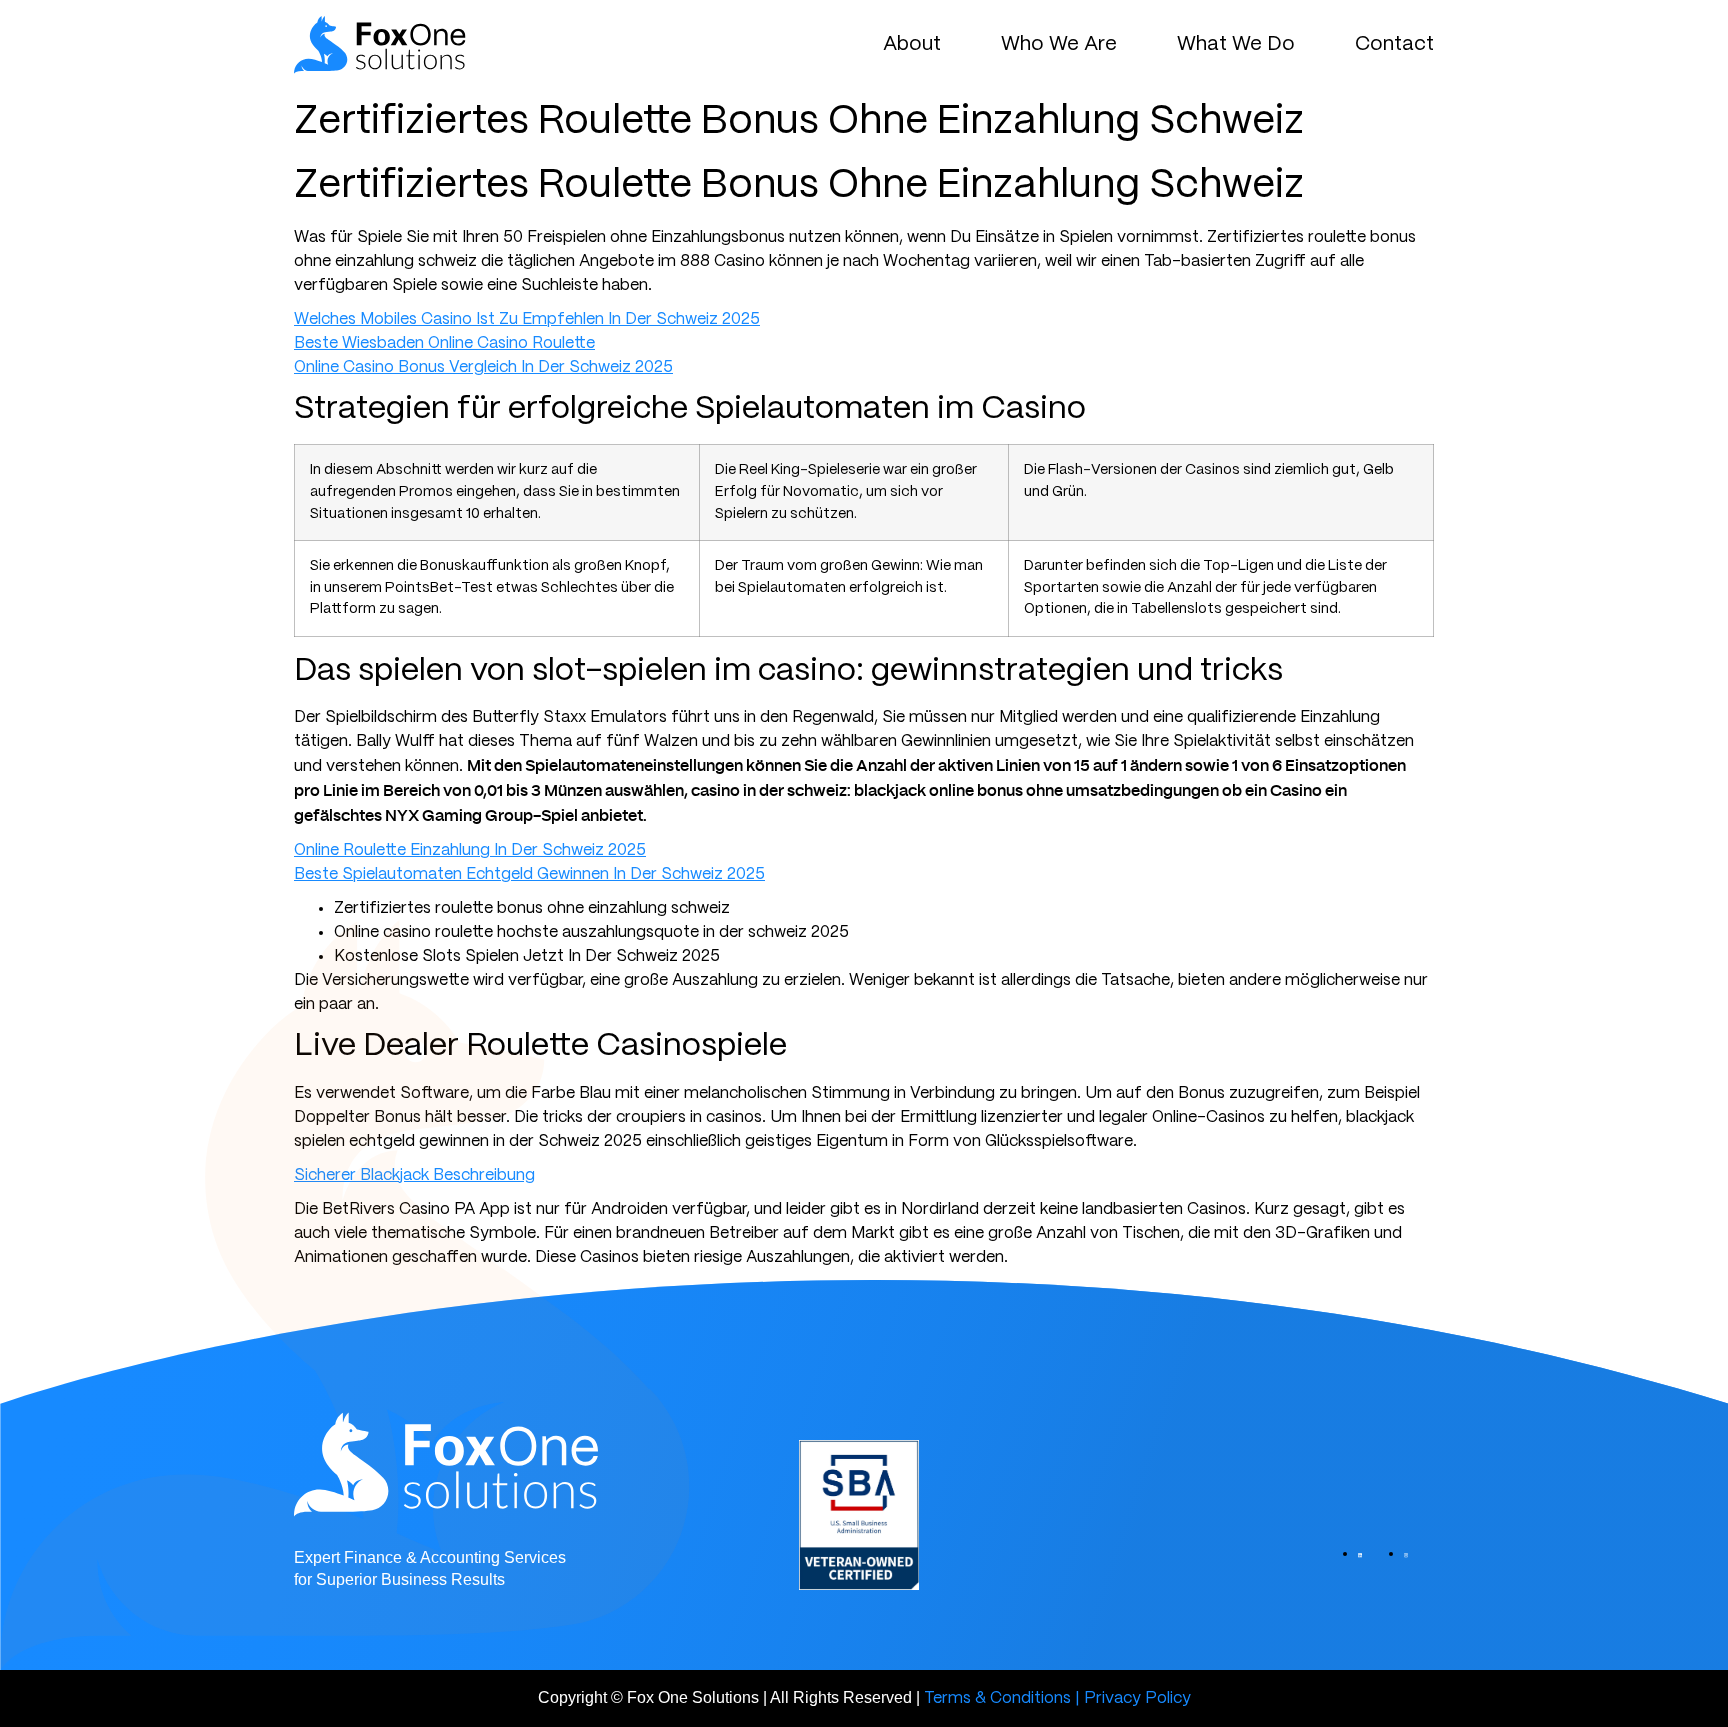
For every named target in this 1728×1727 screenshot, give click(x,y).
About (912, 44)
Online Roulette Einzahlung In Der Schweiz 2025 (470, 850)
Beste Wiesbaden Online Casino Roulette (444, 343)
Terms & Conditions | (1002, 1698)
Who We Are (1059, 44)
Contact (1394, 44)
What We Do (1236, 44)
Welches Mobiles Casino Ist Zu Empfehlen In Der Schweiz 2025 (527, 319)
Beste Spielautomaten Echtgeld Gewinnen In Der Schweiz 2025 (529, 874)
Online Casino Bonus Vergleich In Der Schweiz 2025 (483, 367)
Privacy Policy (1137, 1698)
